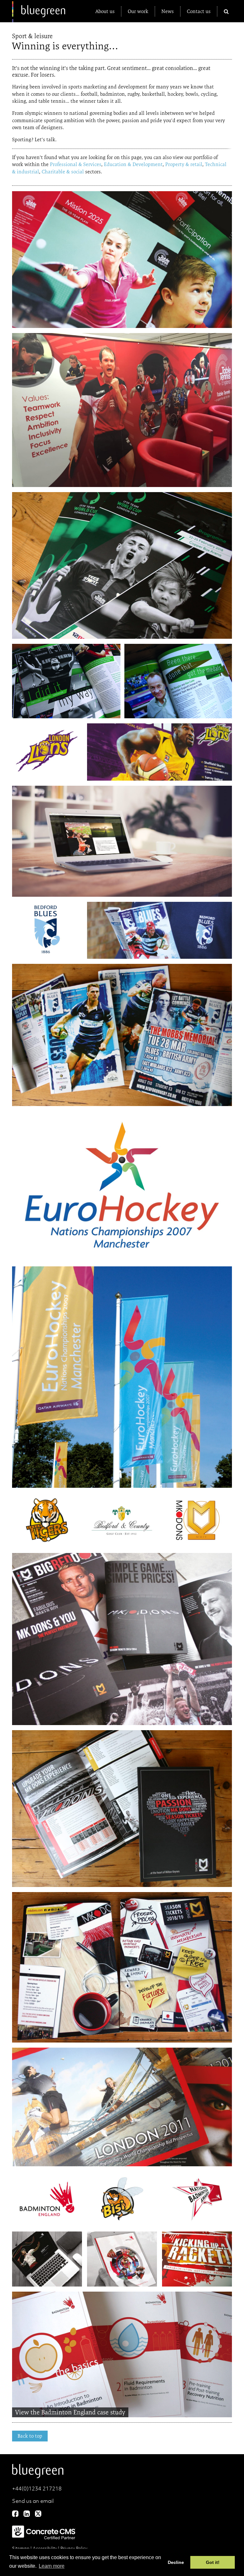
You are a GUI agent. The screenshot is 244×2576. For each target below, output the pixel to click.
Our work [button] (138, 11)
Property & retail (184, 164)
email (47, 2501)
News (168, 11)
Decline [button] (176, 2562)
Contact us (199, 11)
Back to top (30, 2436)
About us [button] (105, 11)
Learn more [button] (52, 2566)
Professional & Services (76, 164)
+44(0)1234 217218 (37, 2489)
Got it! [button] (213, 2562)
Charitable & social (63, 172)
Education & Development (133, 164)
